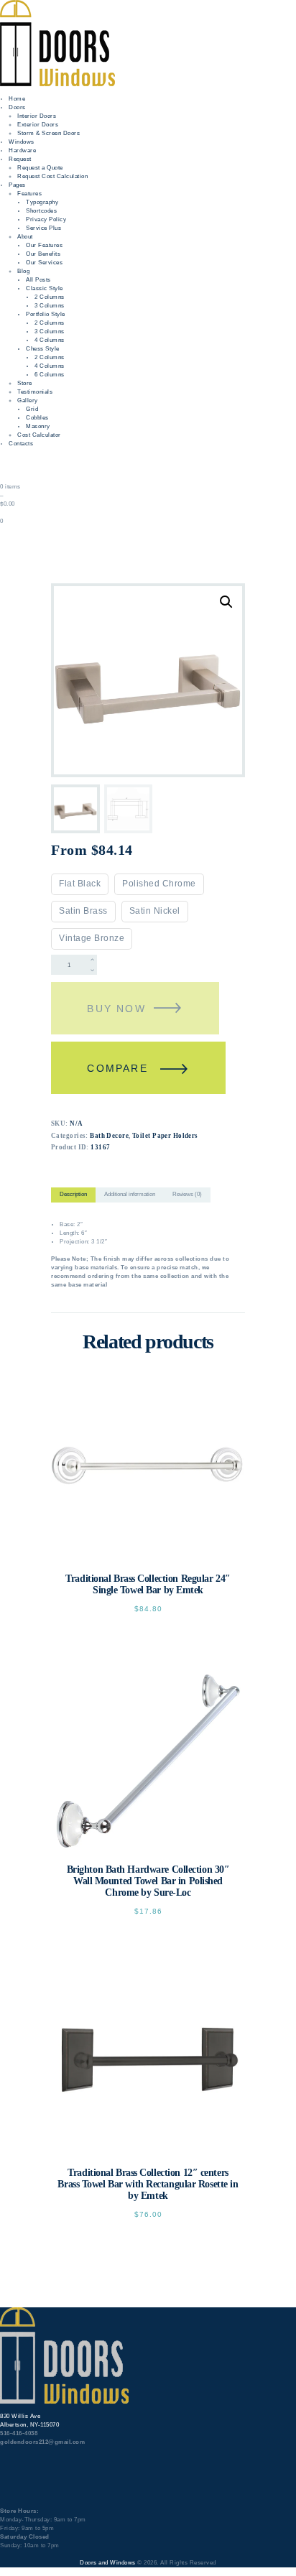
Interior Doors (37, 116)
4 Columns (50, 340)
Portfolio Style (46, 314)
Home (17, 99)
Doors (17, 107)
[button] (226, 602)
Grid (32, 409)
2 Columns (50, 297)
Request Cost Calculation (52, 176)
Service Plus (43, 228)
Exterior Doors (38, 125)
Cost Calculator (39, 435)
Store (25, 383)
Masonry (38, 426)
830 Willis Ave (20, 2416)
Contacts (21, 444)
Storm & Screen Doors (48, 133)
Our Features (44, 245)
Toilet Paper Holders (165, 1136)
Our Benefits (43, 254)
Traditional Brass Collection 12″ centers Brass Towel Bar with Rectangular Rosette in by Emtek (148, 2184)
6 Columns (50, 375)
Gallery (28, 400)
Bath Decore (109, 1136)
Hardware (22, 150)
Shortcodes (41, 211)
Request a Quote (40, 168)
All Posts (38, 280)
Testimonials (35, 392)
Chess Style (43, 349)
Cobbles (37, 418)
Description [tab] (73, 1194)
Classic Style (45, 288)
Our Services (44, 263)
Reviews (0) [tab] (187, 1194)
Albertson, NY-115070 (29, 2425)
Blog (23, 271)
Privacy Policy (46, 219)
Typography (42, 202)
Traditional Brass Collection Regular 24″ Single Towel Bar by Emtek (148, 1584)
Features (29, 194)
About (25, 237)
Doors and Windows (108, 2563)
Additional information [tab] (130, 1194)
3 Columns (50, 306)
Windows (22, 142)
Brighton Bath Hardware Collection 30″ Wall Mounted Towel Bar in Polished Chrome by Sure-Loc (148, 1881)
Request (20, 159)
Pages (17, 185)
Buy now (116, 1009)
